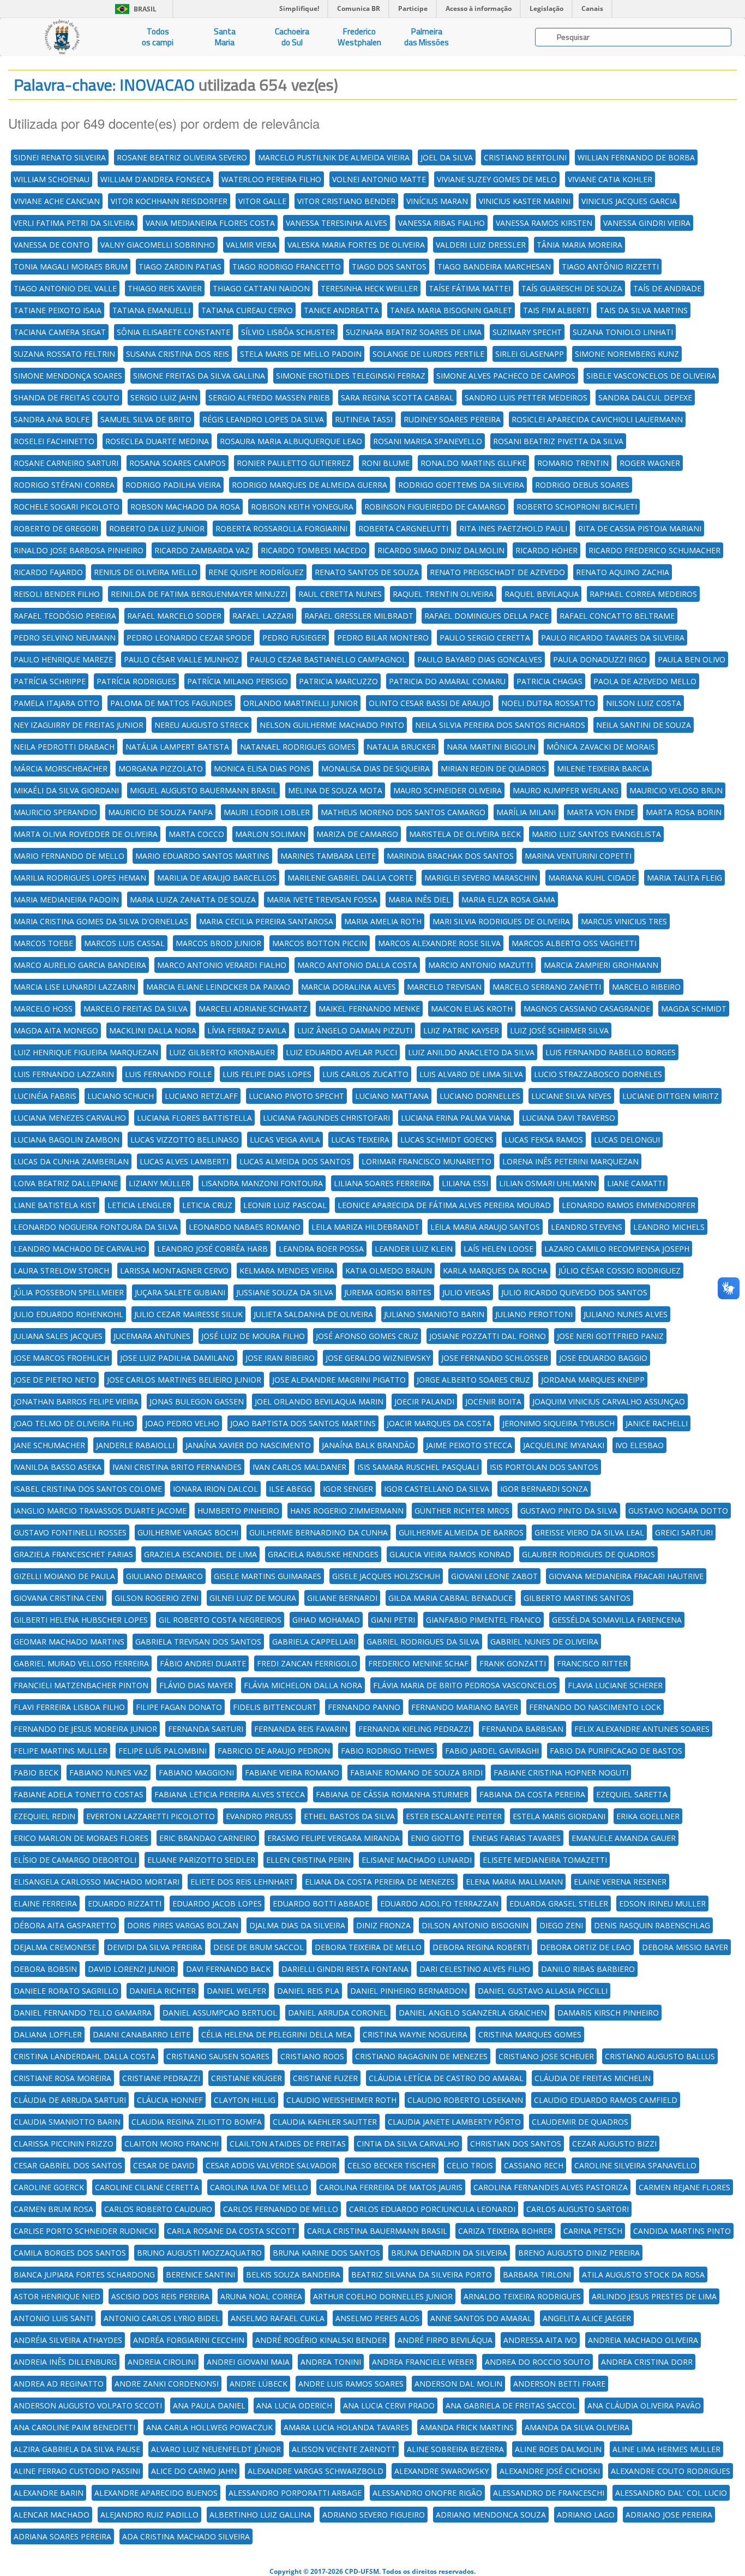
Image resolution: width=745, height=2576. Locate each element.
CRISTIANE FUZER (325, 2078)
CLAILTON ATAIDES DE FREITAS (288, 2144)
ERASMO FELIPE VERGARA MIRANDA (334, 1838)
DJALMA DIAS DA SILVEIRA (297, 1925)
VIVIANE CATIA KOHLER (610, 179)
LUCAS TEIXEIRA (360, 1140)
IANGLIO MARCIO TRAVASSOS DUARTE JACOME (100, 1511)
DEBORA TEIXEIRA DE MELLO (368, 1947)
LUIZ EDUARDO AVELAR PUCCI (341, 1052)
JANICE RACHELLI (657, 1423)
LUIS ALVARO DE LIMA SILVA (471, 1074)
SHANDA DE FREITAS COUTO (67, 398)
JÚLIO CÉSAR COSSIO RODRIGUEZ (620, 1271)
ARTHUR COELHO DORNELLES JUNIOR (383, 2296)
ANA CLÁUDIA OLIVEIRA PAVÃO (644, 2405)
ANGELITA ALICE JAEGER (587, 2318)
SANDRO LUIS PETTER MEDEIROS (526, 398)
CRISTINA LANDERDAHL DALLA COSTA (85, 2056)
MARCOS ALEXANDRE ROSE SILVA (439, 943)
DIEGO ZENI (561, 1925)
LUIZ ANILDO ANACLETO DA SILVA (471, 1052)
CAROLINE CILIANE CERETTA (147, 2187)
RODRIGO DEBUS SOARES (582, 485)
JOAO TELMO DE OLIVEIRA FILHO (74, 1423)
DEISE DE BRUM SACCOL (259, 1947)
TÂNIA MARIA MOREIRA (579, 245)
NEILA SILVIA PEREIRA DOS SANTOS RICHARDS (500, 725)
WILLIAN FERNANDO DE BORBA (636, 157)
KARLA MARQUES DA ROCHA (495, 1271)
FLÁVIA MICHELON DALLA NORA (303, 1685)
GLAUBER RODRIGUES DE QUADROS (588, 1554)
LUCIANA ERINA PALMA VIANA (456, 1118)
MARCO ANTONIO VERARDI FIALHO (222, 965)
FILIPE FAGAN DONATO (179, 1707)
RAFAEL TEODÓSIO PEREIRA (65, 616)
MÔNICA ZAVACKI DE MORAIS (601, 747)
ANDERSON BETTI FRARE (559, 2384)
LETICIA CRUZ (207, 1205)
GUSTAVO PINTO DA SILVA (569, 1511)
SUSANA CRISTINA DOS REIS (178, 354)
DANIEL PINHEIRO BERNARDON (408, 1991)
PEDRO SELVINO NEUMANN (65, 638)
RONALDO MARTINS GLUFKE (473, 463)
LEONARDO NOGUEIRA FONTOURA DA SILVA (96, 1227)
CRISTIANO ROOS (312, 2056)
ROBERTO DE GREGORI (56, 528)
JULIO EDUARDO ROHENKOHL (68, 1314)
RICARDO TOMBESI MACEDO (314, 550)
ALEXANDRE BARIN (49, 2493)
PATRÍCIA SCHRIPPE (50, 681)
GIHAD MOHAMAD (326, 1620)
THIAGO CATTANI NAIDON (261, 288)
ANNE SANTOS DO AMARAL (481, 2318)
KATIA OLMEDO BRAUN (389, 1271)
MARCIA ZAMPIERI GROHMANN (601, 965)
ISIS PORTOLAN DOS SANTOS (544, 1467)
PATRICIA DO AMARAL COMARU (447, 681)
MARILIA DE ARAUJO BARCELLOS (217, 878)
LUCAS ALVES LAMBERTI (184, 1161)
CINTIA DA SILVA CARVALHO (408, 2144)
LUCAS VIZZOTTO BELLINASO (185, 1140)
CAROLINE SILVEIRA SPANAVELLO (635, 2165)
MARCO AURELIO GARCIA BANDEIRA (80, 965)
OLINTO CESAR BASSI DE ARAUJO (429, 703)
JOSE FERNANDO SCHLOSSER (495, 1358)
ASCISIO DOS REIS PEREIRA (160, 2296)
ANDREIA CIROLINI (162, 2362)
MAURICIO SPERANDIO (55, 812)
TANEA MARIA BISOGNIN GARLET (451, 310)
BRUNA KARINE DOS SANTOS (326, 2253)
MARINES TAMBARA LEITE (328, 856)
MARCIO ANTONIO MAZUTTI (480, 965)
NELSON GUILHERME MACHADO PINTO (332, 725)
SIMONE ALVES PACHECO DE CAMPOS (506, 376)
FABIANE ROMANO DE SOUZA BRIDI (416, 1773)
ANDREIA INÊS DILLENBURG (65, 2362)
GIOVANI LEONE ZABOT (494, 1576)
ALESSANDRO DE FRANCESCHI (549, 2493)
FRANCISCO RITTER (592, 1663)
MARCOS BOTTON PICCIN (320, 943)
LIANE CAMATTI (636, 1183)
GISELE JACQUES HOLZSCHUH (386, 1576)
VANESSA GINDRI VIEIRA (647, 223)
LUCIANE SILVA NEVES (571, 1096)
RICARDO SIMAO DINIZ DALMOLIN (441, 550)
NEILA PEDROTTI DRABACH (64, 747)
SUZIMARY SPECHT (527, 332)
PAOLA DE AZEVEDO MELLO (645, 681)
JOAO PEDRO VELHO (182, 1423)
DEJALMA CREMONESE (55, 1947)
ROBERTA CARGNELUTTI (403, 528)
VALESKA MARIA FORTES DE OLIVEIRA (356, 245)
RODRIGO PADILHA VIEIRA (173, 485)
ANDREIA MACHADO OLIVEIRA (643, 2340)
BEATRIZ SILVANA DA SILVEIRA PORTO (422, 2275)
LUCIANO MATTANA (392, 1096)
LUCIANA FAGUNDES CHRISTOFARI (326, 1118)
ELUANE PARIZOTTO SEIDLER (201, 1860)
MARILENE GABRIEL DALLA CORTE (350, 878)
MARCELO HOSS (43, 1009)
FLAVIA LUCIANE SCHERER (615, 1685)
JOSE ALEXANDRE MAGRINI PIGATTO (339, 1380)
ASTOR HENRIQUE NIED (57, 2296)
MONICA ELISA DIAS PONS (262, 769)
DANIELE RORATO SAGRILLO (66, 1991)
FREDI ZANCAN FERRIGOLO (307, 1663)
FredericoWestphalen (359, 37)
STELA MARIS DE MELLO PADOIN (301, 354)
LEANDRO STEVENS (587, 1227)
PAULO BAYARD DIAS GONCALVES (480, 659)
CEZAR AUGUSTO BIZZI (614, 2144)
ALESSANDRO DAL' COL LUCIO (671, 2493)
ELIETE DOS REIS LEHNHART (242, 1882)
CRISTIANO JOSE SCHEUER (546, 2056)
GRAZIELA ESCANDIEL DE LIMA (200, 1554)
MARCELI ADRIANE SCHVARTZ (253, 1009)
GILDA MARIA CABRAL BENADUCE (450, 1598)
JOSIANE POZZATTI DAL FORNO (488, 1336)
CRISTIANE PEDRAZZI (161, 2078)
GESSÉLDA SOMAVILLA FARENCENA (617, 1620)
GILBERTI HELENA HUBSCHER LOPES (81, 1620)
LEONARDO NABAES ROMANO (245, 1227)
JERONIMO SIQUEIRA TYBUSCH (558, 1423)
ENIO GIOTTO (436, 1838)
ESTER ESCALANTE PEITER (454, 1816)
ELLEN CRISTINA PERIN (308, 1860)
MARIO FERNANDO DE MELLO (69, 856)
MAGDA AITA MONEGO (56, 1030)
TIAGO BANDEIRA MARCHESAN (494, 267)
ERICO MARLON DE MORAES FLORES (81, 1838)
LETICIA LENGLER (139, 1205)
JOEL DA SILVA (447, 157)
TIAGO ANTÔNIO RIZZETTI (610, 267)
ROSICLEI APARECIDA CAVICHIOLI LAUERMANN (597, 419)
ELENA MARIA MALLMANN (514, 1882)
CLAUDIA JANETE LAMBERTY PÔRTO (454, 2122)
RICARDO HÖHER (546, 550)
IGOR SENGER (348, 1489)
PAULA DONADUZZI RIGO (600, 659)
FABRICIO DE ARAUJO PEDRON (274, 1751)
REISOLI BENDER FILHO (57, 594)
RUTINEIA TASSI (364, 419)
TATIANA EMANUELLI (151, 310)
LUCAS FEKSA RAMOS (544, 1140)
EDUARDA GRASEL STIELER (559, 1903)
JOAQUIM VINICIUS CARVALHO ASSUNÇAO (609, 1401)
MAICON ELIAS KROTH (472, 1009)
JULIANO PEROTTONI (534, 1314)
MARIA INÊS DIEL (419, 899)
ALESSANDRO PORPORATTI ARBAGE (295, 2493)
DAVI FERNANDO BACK (228, 1969)
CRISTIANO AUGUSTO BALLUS (660, 2056)
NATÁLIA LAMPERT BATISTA (177, 747)
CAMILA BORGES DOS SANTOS (70, 2253)
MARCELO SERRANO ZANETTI (547, 987)
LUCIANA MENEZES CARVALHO (70, 1118)
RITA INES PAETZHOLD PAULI (513, 528)
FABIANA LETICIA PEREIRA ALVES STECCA (230, 1794)
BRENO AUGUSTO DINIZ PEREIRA (579, 2253)
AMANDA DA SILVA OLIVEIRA (577, 2427)
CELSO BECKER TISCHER (392, 2165)
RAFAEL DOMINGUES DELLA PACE (486, 616)
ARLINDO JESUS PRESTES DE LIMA (654, 2296)
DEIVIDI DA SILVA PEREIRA (155, 1947)
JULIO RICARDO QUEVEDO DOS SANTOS (574, 1292)
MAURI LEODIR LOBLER (267, 812)
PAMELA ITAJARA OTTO (56, 703)
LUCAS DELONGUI (627, 1140)
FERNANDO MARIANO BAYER (465, 1707)
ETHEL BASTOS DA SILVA (349, 1816)
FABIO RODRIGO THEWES (387, 1751)
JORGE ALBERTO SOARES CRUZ (473, 1380)
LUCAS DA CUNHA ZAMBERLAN (71, 1161)
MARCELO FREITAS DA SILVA (136, 1009)
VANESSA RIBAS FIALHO (441, 223)
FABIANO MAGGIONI (196, 1773)
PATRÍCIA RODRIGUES (136, 681)
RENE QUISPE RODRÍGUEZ (256, 572)
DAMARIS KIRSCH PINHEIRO (608, 2013)
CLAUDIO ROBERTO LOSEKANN (465, 2100)
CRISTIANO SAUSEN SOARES (218, 2056)
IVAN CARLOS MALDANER (299, 1467)
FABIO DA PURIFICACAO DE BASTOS (616, 1751)
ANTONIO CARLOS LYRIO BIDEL (162, 2318)
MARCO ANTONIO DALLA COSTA (357, 965)
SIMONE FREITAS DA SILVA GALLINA (199, 376)
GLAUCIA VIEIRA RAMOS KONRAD (450, 1554)
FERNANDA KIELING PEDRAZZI (414, 1729)
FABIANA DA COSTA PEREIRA (532, 1794)
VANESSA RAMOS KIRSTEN (544, 223)
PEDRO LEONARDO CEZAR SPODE (189, 638)
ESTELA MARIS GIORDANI (559, 1816)
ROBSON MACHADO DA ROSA (185, 507)
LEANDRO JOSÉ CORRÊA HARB (212, 1249)
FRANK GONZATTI (513, 1663)
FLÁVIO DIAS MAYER (196, 1685)
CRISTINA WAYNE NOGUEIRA (415, 2034)
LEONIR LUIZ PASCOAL (285, 1205)
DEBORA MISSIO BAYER (685, 1947)
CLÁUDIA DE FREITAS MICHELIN (593, 2078)
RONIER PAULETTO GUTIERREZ (294, 463)
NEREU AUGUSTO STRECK (202, 725)
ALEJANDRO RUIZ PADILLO (149, 2515)
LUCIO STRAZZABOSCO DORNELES (598, 1074)
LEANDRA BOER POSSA (321, 1249)
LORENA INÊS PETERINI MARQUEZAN (570, 1161)
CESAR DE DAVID (164, 2165)
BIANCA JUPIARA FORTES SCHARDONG (84, 2275)
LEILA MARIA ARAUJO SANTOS (485, 1227)
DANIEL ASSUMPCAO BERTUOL (220, 2013)
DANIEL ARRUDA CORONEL (338, 2013)
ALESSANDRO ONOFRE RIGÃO (427, 2493)
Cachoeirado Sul (292, 37)
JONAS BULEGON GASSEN (197, 1401)
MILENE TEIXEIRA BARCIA (603, 769)
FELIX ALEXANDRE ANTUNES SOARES (642, 1729)
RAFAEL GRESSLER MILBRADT (359, 616)
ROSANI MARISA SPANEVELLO (428, 441)
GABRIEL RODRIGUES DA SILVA (423, 1642)
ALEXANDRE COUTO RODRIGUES (671, 2471)
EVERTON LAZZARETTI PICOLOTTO (151, 1816)
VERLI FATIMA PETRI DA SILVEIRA (74, 223)
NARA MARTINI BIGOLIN (491, 747)
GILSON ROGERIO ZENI (157, 1598)
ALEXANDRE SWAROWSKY (441, 2471)
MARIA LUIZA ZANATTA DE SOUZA (193, 899)
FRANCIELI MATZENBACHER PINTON (81, 1685)
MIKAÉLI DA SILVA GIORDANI (66, 790)
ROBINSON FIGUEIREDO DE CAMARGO (435, 507)
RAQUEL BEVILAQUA (542, 594)
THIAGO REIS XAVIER (165, 288)
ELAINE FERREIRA (45, 1903)
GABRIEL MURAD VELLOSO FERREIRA (81, 1663)
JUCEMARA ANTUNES (152, 1336)
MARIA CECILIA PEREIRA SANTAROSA (266, 921)
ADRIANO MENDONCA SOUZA (491, 2515)
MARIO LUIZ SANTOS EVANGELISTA (596, 834)
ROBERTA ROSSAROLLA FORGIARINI (281, 528)
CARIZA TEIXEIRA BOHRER (505, 2231)
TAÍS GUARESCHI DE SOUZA (572, 288)
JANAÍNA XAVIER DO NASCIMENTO (248, 1445)
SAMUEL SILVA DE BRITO (146, 419)
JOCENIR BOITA (493, 1401)
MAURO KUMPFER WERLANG (566, 790)
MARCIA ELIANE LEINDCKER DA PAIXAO (218, 987)
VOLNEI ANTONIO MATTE (379, 179)
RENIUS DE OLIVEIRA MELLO (146, 572)
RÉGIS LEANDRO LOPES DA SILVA (263, 419)
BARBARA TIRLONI (537, 2275)
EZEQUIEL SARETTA (632, 1794)
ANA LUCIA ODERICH (294, 2405)
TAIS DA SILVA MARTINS (644, 310)
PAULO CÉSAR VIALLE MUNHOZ (181, 659)
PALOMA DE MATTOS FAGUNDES (171, 703)
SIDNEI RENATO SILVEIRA (60, 157)
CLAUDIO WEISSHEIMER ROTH (341, 2100)
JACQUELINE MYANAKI (564, 1445)
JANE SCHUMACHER (49, 1445)
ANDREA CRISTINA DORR (647, 2362)
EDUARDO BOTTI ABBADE (321, 1903)
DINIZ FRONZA (383, 1925)
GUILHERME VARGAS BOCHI (188, 1532)
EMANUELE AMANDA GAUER (624, 1838)
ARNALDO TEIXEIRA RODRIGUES (522, 2296)
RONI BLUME (386, 463)
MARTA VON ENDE (601, 812)
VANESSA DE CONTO (52, 245)
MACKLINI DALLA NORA (153, 1030)
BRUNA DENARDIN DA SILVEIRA (449, 2253)
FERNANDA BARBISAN (522, 1729)
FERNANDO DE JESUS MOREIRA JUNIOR (85, 1729)
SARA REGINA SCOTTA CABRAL (397, 398)
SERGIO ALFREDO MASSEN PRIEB (269, 398)
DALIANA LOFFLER (48, 2034)
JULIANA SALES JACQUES (58, 1336)
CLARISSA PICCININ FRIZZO (64, 2144)
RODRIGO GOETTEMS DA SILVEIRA (461, 485)
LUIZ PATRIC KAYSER (461, 1030)
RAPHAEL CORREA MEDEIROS (643, 594)
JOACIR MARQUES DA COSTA (439, 1423)
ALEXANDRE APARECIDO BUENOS (156, 2493)
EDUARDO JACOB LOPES (217, 1903)
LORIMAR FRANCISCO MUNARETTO (426, 1161)
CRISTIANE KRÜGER (247, 2078)
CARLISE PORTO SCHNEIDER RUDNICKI (85, 2231)
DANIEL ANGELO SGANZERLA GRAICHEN (473, 2013)
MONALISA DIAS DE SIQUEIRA (375, 769)
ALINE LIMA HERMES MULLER (666, 2449)
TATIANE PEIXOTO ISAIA (58, 310)
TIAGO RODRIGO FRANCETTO (287, 267)
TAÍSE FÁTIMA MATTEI (470, 288)
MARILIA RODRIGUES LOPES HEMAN (80, 878)
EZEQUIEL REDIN (44, 1816)
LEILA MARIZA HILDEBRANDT (365, 1227)
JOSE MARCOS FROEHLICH (61, 1358)
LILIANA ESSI (465, 1183)
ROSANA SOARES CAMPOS (178, 463)
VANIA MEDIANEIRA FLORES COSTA (210, 223)
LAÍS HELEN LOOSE (498, 1249)
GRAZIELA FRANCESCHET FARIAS (73, 1554)
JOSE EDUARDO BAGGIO (603, 1358)
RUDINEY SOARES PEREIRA (452, 419)
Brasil (134, 9)
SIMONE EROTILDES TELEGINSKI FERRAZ (351, 376)
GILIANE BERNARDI (342, 1598)
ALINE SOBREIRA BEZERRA (455, 2449)
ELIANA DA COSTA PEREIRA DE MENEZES (380, 1882)
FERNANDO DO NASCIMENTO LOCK (595, 1707)
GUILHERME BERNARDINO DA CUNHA (319, 1532)
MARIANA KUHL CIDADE (592, 878)
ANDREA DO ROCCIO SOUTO (537, 2362)
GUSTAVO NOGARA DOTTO (678, 1511)
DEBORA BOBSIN (45, 1969)
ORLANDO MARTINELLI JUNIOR (301, 703)
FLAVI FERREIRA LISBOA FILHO (69, 1707)
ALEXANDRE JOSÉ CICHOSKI (550, 2471)
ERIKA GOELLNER (648, 1816)
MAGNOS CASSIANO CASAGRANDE (587, 1009)
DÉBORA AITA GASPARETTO (65, 1925)
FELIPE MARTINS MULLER (61, 1751)
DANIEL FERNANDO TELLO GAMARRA (83, 2013)
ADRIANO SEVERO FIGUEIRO (374, 2515)
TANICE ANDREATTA (341, 310)
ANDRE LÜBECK (259, 2384)
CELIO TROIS (470, 2165)
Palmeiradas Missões (426, 37)
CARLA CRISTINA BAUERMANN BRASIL (377, 2231)
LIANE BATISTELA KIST (55, 1205)
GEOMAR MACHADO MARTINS (69, 1642)
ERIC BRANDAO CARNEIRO (208, 1838)
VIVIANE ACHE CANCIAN (57, 201)
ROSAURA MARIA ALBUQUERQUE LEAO (291, 441)
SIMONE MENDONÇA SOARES (68, 376)
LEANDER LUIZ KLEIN (414, 1249)
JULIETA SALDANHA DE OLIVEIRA (313, 1314)
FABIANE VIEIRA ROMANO (292, 1773)
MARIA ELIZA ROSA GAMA (508, 899)
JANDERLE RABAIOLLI (135, 1445)
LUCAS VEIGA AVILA (285, 1140)
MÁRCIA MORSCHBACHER (61, 769)
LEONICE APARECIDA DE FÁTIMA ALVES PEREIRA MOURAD (444, 1205)
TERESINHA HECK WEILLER (369, 288)
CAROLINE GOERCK (49, 2187)
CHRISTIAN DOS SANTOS (516, 2144)
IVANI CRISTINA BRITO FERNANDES (177, 1467)
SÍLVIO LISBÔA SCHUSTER (288, 332)
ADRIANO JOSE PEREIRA (669, 2515)
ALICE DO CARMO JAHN (194, 2471)
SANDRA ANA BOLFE (52, 419)
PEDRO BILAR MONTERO (383, 638)
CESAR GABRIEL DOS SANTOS (68, 2165)
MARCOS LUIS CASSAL (124, 943)
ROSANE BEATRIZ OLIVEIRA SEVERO (182, 157)
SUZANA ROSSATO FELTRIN (64, 354)
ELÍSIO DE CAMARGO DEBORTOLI (75, 1860)
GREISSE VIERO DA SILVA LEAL (589, 1532)
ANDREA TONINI (331, 2362)
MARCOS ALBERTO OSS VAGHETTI (574, 943)
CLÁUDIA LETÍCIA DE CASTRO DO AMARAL (446, 2078)
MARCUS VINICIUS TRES (624, 921)
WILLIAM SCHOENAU (52, 179)
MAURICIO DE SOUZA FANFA (160, 812)
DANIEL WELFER (236, 1991)
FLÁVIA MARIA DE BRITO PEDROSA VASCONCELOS (465, 1685)
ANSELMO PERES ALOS (377, 2318)
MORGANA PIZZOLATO (161, 769)
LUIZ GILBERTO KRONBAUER (222, 1052)
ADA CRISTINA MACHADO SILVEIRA (186, 2536)
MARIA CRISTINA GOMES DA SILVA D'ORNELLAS (101, 921)
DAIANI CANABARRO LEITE (142, 2034)
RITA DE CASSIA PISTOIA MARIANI (640, 528)
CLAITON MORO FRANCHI (172, 2144)
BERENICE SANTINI (200, 2275)
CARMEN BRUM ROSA (53, 2209)
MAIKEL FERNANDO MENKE (369, 1009)
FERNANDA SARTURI (206, 1729)
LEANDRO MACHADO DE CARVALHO (80, 1249)
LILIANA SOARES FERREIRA (382, 1183)
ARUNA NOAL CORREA (261, 2296)
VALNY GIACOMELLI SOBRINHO (158, 245)
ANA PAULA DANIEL (209, 2405)
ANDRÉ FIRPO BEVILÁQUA (445, 2340)
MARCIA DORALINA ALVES (349, 987)
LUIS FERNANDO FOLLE (168, 1074)
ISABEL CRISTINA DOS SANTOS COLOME (88, 1489)
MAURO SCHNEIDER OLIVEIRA (447, 790)
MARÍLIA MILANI (526, 812)
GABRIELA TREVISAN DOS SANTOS (198, 1642)
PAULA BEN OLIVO (692, 659)
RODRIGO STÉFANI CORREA (64, 485)
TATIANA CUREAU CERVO (247, 310)
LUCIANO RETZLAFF (201, 1096)
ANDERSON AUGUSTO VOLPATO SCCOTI (88, 2405)
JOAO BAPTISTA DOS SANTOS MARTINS (303, 1423)
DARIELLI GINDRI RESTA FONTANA (345, 1969)
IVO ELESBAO (639, 1445)
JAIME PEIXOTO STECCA (469, 1445)
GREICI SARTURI (684, 1532)
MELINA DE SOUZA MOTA (335, 790)
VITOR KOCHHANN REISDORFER (169, 201)
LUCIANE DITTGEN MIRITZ (671, 1096)
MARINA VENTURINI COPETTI (578, 856)
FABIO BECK (36, 1773)
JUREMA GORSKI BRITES (388, 1292)
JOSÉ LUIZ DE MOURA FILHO (253, 1336)
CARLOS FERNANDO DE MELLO (281, 2209)
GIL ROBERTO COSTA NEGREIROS (220, 1620)
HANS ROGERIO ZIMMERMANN (347, 1511)
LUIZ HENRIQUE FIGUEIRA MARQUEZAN (86, 1052)
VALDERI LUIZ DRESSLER (481, 245)
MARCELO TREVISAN (444, 987)
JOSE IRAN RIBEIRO (280, 1358)
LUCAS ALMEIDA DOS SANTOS (295, 1161)
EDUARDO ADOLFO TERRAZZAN (439, 1903)
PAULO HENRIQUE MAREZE (63, 659)
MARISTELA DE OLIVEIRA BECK (465, 834)
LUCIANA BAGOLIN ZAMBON (67, 1140)
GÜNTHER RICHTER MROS (462, 1511)
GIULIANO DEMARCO (164, 1576)
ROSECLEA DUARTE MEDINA (157, 441)
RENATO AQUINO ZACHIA (623, 572)
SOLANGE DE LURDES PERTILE (428, 354)
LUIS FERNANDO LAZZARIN (64, 1074)
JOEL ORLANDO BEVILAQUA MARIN (319, 1401)
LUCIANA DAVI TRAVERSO (569, 1118)
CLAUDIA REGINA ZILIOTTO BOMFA (197, 2122)
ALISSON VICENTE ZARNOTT (344, 2449)
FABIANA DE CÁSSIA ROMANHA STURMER (392, 1794)
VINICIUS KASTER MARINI (525, 201)
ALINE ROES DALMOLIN (558, 2449)
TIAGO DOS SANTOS (389, 267)
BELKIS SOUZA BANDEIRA (293, 2275)
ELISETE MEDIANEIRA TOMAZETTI (545, 1860)
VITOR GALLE (262, 201)
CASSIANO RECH (534, 2165)
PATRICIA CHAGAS (549, 681)
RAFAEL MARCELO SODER (174, 616)
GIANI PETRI (393, 1620)
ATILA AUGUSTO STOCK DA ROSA (643, 2275)
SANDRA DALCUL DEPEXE (645, 398)
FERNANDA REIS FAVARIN (301, 1729)
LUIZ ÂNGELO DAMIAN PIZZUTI (355, 1030)
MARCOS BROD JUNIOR (218, 943)
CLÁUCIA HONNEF (170, 2100)
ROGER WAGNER (650, 463)
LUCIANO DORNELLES (480, 1096)
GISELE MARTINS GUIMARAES (268, 1576)
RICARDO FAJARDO (48, 572)
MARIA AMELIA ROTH (383, 921)
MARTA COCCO (196, 834)
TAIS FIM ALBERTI (556, 310)
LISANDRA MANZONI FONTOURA (262, 1183)
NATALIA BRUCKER (401, 747)
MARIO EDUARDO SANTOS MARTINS (202, 856)
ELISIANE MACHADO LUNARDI (417, 1860)
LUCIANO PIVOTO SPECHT (296, 1096)
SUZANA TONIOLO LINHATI (623, 332)
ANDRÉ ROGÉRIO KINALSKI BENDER (321, 2340)
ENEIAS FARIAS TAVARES (516, 1838)
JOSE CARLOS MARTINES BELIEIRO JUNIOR (184, 1380)
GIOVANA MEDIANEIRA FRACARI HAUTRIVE (626, 1576)
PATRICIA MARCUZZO (338, 681)
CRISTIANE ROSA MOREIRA (62, 2078)
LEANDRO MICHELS (669, 1227)
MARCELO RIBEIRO (646, 987)
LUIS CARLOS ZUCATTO (365, 1074)
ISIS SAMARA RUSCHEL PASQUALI (418, 1467)
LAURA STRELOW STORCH (61, 1271)
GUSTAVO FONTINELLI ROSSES (70, 1532)
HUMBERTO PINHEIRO (238, 1511)
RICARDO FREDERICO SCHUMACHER (654, 550)
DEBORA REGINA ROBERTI (481, 1947)
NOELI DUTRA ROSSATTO (548, 703)
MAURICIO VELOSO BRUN (676, 790)
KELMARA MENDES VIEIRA (287, 1271)
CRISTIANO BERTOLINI (525, 157)
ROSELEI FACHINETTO (54, 441)
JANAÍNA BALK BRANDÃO (368, 1445)
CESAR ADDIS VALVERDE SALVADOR (271, 2165)
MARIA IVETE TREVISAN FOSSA (322, 899)
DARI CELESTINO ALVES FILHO (475, 1969)
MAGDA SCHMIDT (694, 1009)
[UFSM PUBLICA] (62, 37)
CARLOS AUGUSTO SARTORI (578, 2209)
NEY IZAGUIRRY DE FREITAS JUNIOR (79, 725)
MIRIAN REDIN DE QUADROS (493, 769)
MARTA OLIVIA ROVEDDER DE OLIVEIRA (86, 834)
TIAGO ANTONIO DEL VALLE (65, 288)
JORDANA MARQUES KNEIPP (593, 1380)
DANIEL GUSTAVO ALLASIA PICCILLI (543, 1991)
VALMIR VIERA (251, 245)
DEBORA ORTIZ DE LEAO (585, 1947)
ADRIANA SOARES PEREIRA (62, 2536)
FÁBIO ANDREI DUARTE (203, 1663)
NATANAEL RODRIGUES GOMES (298, 747)
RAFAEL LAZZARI (263, 616)
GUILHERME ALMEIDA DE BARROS (461, 1532)
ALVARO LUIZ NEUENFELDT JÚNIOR (216, 2449)
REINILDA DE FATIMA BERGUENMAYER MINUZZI (199, 594)
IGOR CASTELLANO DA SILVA (437, 1489)
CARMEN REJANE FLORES (684, 2187)
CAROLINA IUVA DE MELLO (259, 2187)
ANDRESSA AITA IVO (540, 2340)
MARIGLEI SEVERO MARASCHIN (481, 878)
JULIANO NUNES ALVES (626, 1314)
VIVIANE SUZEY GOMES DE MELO (497, 179)
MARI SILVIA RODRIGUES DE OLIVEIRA (501, 921)
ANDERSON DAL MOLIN (458, 2384)
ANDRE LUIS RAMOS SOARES (351, 2384)
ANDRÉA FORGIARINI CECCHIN (189, 2340)
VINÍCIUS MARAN (437, 201)
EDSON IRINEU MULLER (662, 1903)
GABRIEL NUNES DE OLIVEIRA (544, 1642)
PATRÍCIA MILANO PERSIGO (238, 681)
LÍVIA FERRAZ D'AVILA (247, 1030)
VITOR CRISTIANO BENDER (346, 201)
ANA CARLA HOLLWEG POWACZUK (209, 2427)
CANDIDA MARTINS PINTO (682, 2231)
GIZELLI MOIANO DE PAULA (64, 1576)
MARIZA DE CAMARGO (357, 834)
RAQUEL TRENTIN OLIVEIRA (443, 594)
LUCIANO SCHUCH (121, 1096)
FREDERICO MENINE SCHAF (418, 1663)
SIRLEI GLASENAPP (530, 354)
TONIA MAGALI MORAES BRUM (71, 267)
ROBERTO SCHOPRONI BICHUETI (577, 507)
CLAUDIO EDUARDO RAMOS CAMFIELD (606, 2100)
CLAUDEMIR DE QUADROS (580, 2122)
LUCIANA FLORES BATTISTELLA (194, 1118)
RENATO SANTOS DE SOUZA (367, 572)
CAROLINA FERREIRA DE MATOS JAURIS (391, 2187)
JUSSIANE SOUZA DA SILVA (285, 1292)
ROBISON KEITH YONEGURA (302, 507)
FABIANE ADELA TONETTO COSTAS (79, 1794)
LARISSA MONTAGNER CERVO (174, 1271)
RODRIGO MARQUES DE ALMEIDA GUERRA (310, 485)
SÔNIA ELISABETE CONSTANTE (173, 332)
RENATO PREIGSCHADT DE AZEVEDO (497, 572)
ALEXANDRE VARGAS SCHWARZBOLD (316, 2471)
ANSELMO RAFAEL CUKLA (278, 2318)
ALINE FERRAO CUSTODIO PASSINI (77, 2471)
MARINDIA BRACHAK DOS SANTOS (450, 856)
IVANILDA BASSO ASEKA (58, 1467)
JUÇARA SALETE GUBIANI (180, 1292)
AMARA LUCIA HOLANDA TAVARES (346, 2427)
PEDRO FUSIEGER (294, 638)
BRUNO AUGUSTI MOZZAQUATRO (199, 2253)
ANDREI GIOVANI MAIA (248, 2362)
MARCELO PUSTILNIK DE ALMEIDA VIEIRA (334, 157)
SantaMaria (225, 37)
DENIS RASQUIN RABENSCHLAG (652, 1925)
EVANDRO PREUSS (259, 1816)
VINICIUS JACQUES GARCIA (629, 201)
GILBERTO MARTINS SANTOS (577, 1598)
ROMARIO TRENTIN (573, 463)
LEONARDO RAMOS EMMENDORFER (629, 1205)
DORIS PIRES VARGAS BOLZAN (183, 1925)
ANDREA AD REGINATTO (59, 2384)
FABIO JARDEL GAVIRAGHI (492, 1751)
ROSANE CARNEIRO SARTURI (66, 463)
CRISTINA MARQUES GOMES (530, 2034)
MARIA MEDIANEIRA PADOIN (66, 899)
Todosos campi (158, 37)
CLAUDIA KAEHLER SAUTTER (325, 2122)
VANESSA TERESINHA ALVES (337, 223)
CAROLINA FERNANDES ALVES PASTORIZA (551, 2187)
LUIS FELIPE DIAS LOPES (267, 1074)
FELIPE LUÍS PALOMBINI (163, 1751)
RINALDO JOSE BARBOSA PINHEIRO (79, 550)
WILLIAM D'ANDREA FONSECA (155, 179)
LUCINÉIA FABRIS (45, 1096)
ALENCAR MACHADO (52, 2515)
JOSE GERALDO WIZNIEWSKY (378, 1358)
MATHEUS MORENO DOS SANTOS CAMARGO (403, 812)
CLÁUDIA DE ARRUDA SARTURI (70, 2100)
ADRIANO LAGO (586, 2515)
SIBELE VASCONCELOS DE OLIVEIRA (651, 376)
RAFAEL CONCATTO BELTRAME (617, 616)
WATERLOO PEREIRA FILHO (271, 179)
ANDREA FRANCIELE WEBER (423, 2362)
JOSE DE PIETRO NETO (55, 1380)
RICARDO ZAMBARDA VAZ (202, 550)
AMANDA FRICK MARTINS (467, 2427)
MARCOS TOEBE (43, 943)
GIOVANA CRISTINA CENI (59, 1598)
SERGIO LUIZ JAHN (164, 398)
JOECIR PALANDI (424, 1401)
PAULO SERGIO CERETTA (485, 638)
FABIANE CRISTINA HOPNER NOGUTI (561, 1773)
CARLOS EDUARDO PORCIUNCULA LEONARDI (432, 2209)
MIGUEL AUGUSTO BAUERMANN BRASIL (203, 790)
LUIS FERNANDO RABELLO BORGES (611, 1052)
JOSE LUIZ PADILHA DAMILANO (177, 1358)
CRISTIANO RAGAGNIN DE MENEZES (421, 2056)
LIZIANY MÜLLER (160, 1183)
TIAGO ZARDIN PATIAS (180, 267)
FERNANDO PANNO (364, 1707)
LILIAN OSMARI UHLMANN (548, 1183)
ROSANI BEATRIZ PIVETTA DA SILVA (558, 441)
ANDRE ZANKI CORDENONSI (167, 2384)
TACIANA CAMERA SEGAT (60, 332)
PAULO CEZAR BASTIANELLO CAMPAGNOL (328, 659)
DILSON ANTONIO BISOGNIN (475, 1925)
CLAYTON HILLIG (245, 2100)
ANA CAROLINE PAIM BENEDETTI (74, 2427)
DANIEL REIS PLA (308, 1991)
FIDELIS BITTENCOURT (275, 1707)
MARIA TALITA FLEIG (684, 878)
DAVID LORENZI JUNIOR (131, 1969)
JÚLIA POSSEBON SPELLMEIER (69, 1292)
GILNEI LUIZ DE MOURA (253, 1598)
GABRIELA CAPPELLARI (314, 1642)
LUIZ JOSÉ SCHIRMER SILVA (559, 1030)
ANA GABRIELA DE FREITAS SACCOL (511, 2405)
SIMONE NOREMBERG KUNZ (627, 354)
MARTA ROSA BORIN (684, 812)
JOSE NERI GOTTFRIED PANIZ (610, 1336)
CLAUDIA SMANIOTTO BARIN (67, 2122)
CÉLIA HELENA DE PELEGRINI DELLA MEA (277, 2034)
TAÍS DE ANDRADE (667, 288)
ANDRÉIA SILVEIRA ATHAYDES (68, 2340)
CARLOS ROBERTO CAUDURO (158, 2209)
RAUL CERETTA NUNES (340, 594)
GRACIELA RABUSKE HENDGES (323, 1554)
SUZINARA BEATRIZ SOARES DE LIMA (414, 332)
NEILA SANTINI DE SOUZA (644, 725)
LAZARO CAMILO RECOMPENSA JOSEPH (617, 1249)
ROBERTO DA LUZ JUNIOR (157, 528)
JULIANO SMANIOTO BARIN (434, 1314)
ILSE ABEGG (290, 1489)
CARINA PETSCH (593, 2231)
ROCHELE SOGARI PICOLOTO (67, 507)
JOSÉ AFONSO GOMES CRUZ (367, 1336)
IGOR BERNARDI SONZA (544, 1489)
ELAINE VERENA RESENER (620, 1882)
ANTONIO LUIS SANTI (53, 2318)
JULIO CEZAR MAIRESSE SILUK (188, 1314)
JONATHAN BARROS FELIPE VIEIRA (76, 1401)
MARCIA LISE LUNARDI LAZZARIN (74, 987)
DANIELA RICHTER (163, 1991)
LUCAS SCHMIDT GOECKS (447, 1140)
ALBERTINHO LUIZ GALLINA (260, 2515)
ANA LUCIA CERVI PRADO (389, 2405)
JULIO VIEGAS (466, 1292)
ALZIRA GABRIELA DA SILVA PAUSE (77, 2449)
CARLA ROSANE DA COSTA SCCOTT (232, 2231)
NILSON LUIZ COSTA (644, 703)
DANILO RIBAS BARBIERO (588, 1969)
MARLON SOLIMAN (270, 834)
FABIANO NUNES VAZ (109, 1773)
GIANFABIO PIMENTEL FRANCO (483, 1620)
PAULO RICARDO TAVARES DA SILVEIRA (613, 638)
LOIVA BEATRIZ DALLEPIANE (66, 1183)
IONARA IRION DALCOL (215, 1489)
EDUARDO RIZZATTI (125, 1903)
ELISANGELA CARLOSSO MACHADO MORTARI (97, 1882)
